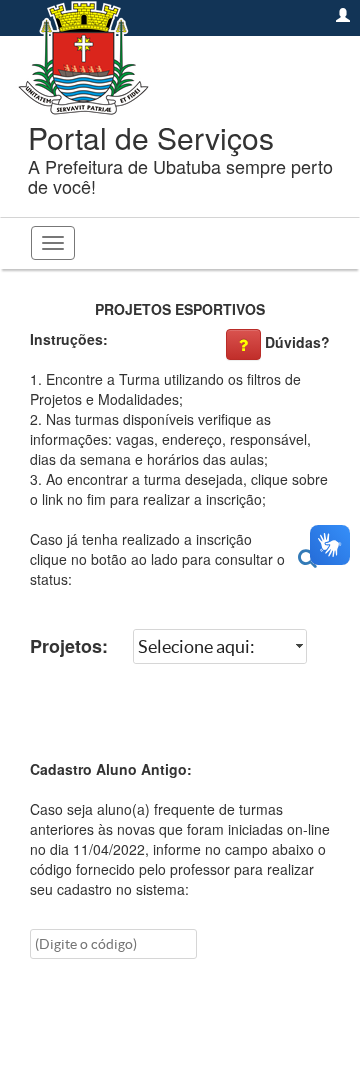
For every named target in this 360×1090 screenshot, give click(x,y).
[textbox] (113, 944)
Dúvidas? (297, 342)
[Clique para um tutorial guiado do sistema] (243, 344)
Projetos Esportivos (180, 309)
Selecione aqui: (196, 646)
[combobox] (220, 647)
